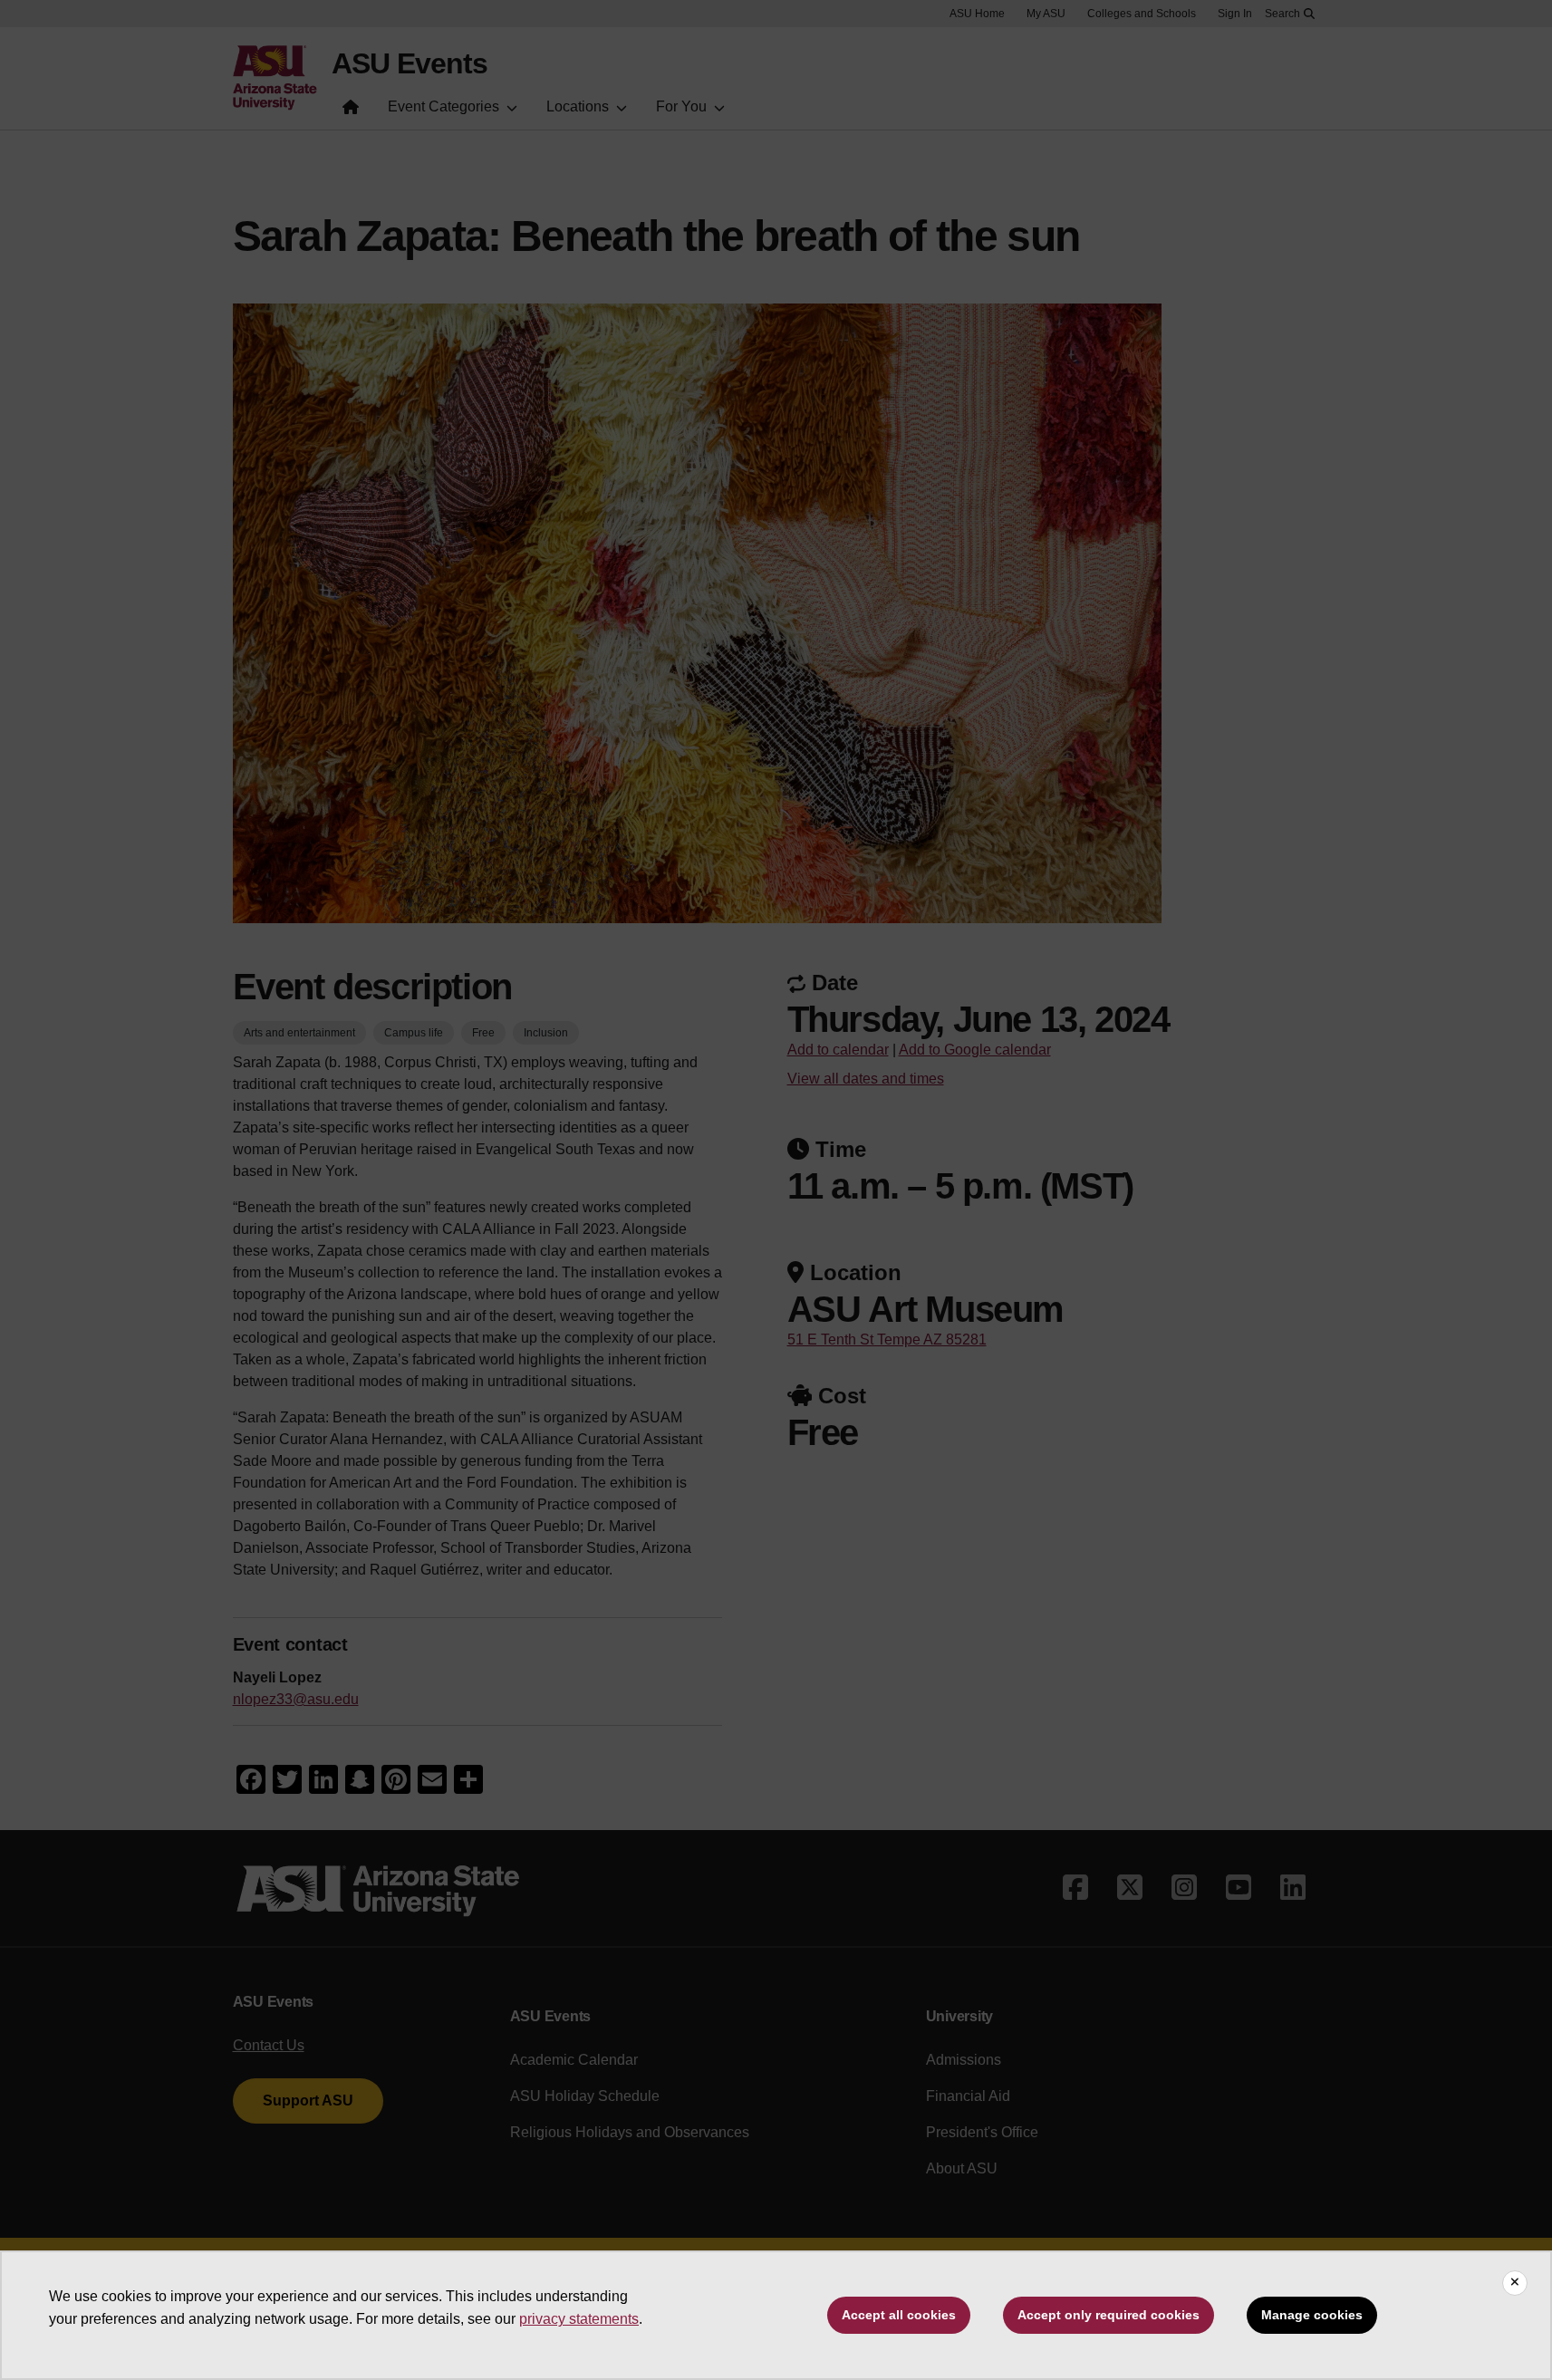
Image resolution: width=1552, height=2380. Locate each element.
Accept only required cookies (1109, 2315)
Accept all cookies (899, 2315)
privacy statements (579, 2319)
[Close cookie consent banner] (1515, 2283)
